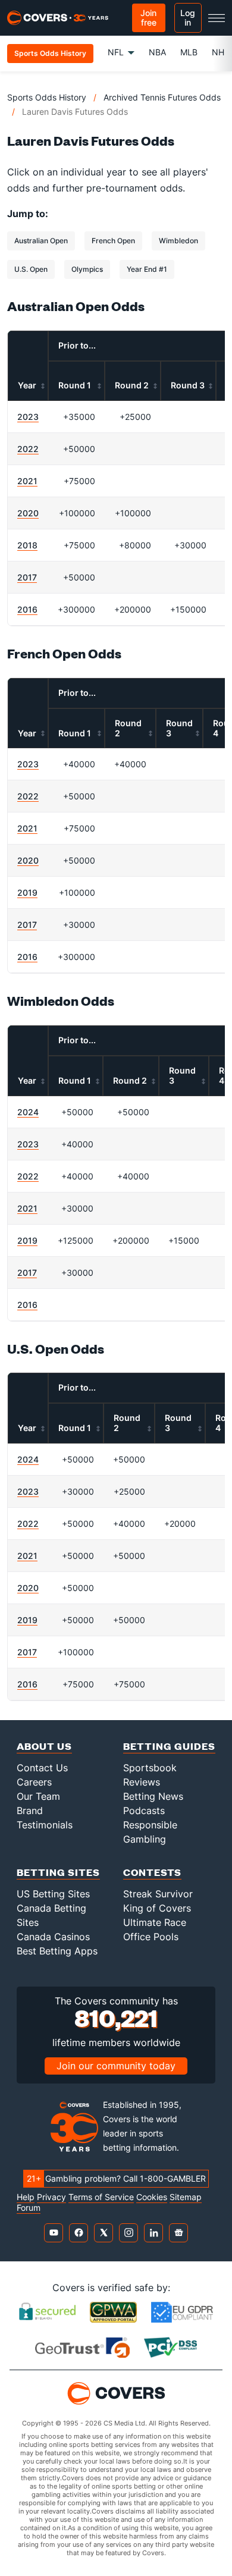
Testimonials (45, 1825)
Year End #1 (147, 269)
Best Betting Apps (57, 1951)
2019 (27, 892)
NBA (157, 52)
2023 (28, 417)
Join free (148, 18)
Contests (152, 1872)
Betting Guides (169, 1746)
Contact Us (42, 1768)
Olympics (87, 269)
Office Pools (151, 1937)
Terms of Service (101, 2197)
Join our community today (116, 2066)
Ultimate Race (155, 1922)
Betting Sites (58, 1872)
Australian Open (41, 241)
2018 (27, 545)
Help (26, 2197)
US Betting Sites (53, 1894)
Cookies (152, 2197)
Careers (34, 1782)
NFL (116, 52)
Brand (30, 1811)
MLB (189, 52)
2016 (27, 609)
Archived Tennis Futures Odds (162, 97)
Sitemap (186, 2197)
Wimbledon (178, 241)
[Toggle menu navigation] (217, 18)
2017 (27, 577)
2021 (27, 481)
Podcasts (144, 1811)
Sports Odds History (47, 97)
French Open (113, 241)
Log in (188, 18)
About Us (44, 1746)
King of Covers (157, 1908)
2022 (28, 449)
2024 (28, 1112)
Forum (29, 2208)
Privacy (51, 2197)
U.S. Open (31, 269)
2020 (28, 513)
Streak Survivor (158, 1894)
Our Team (38, 1796)
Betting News (153, 1796)
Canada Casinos (53, 1937)
